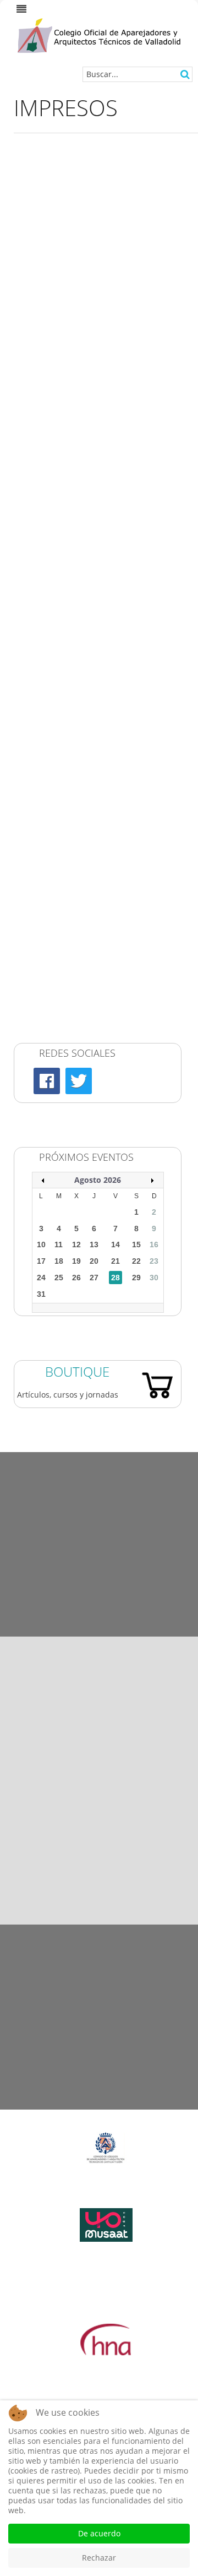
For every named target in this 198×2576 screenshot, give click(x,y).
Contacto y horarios (99, 2103)
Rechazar (99, 2558)
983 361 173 (117, 1844)
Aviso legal (99, 1931)
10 (41, 1244)
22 (136, 1261)
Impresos (42, 801)
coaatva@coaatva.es (131, 1895)
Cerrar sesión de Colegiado (75, 954)
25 (59, 1278)
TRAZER (39, 971)
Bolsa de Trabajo (56, 871)
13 (94, 1244)
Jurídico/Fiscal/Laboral (66, 841)
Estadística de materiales (99, 1630)
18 (59, 1261)
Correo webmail (54, 888)
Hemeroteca (99, 1458)
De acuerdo (99, 2533)
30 (154, 1278)
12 (76, 1244)
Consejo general (55, 814)
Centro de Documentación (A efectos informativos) (92, 765)
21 (116, 1261)
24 (41, 1278)
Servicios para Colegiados (72, 726)
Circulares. (45, 904)
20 (94, 1261)
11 (59, 1244)
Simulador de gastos (63, 921)
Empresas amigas (99, 1572)
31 (41, 1294)
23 (154, 1261)
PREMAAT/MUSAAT (60, 854)
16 (154, 1244)
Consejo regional (56, 827)
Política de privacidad (99, 1988)
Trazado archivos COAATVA (75, 987)
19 (76, 1261)
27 (94, 1278)
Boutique (77, 1371)
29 (136, 1278)
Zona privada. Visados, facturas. (84, 743)
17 (41, 1261)
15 (136, 1244)
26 (76, 1278)
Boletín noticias (54, 938)
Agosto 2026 (98, 1180)
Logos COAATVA (99, 1515)
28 (116, 1278)
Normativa (45, 788)
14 (116, 1244)
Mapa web (99, 2045)
